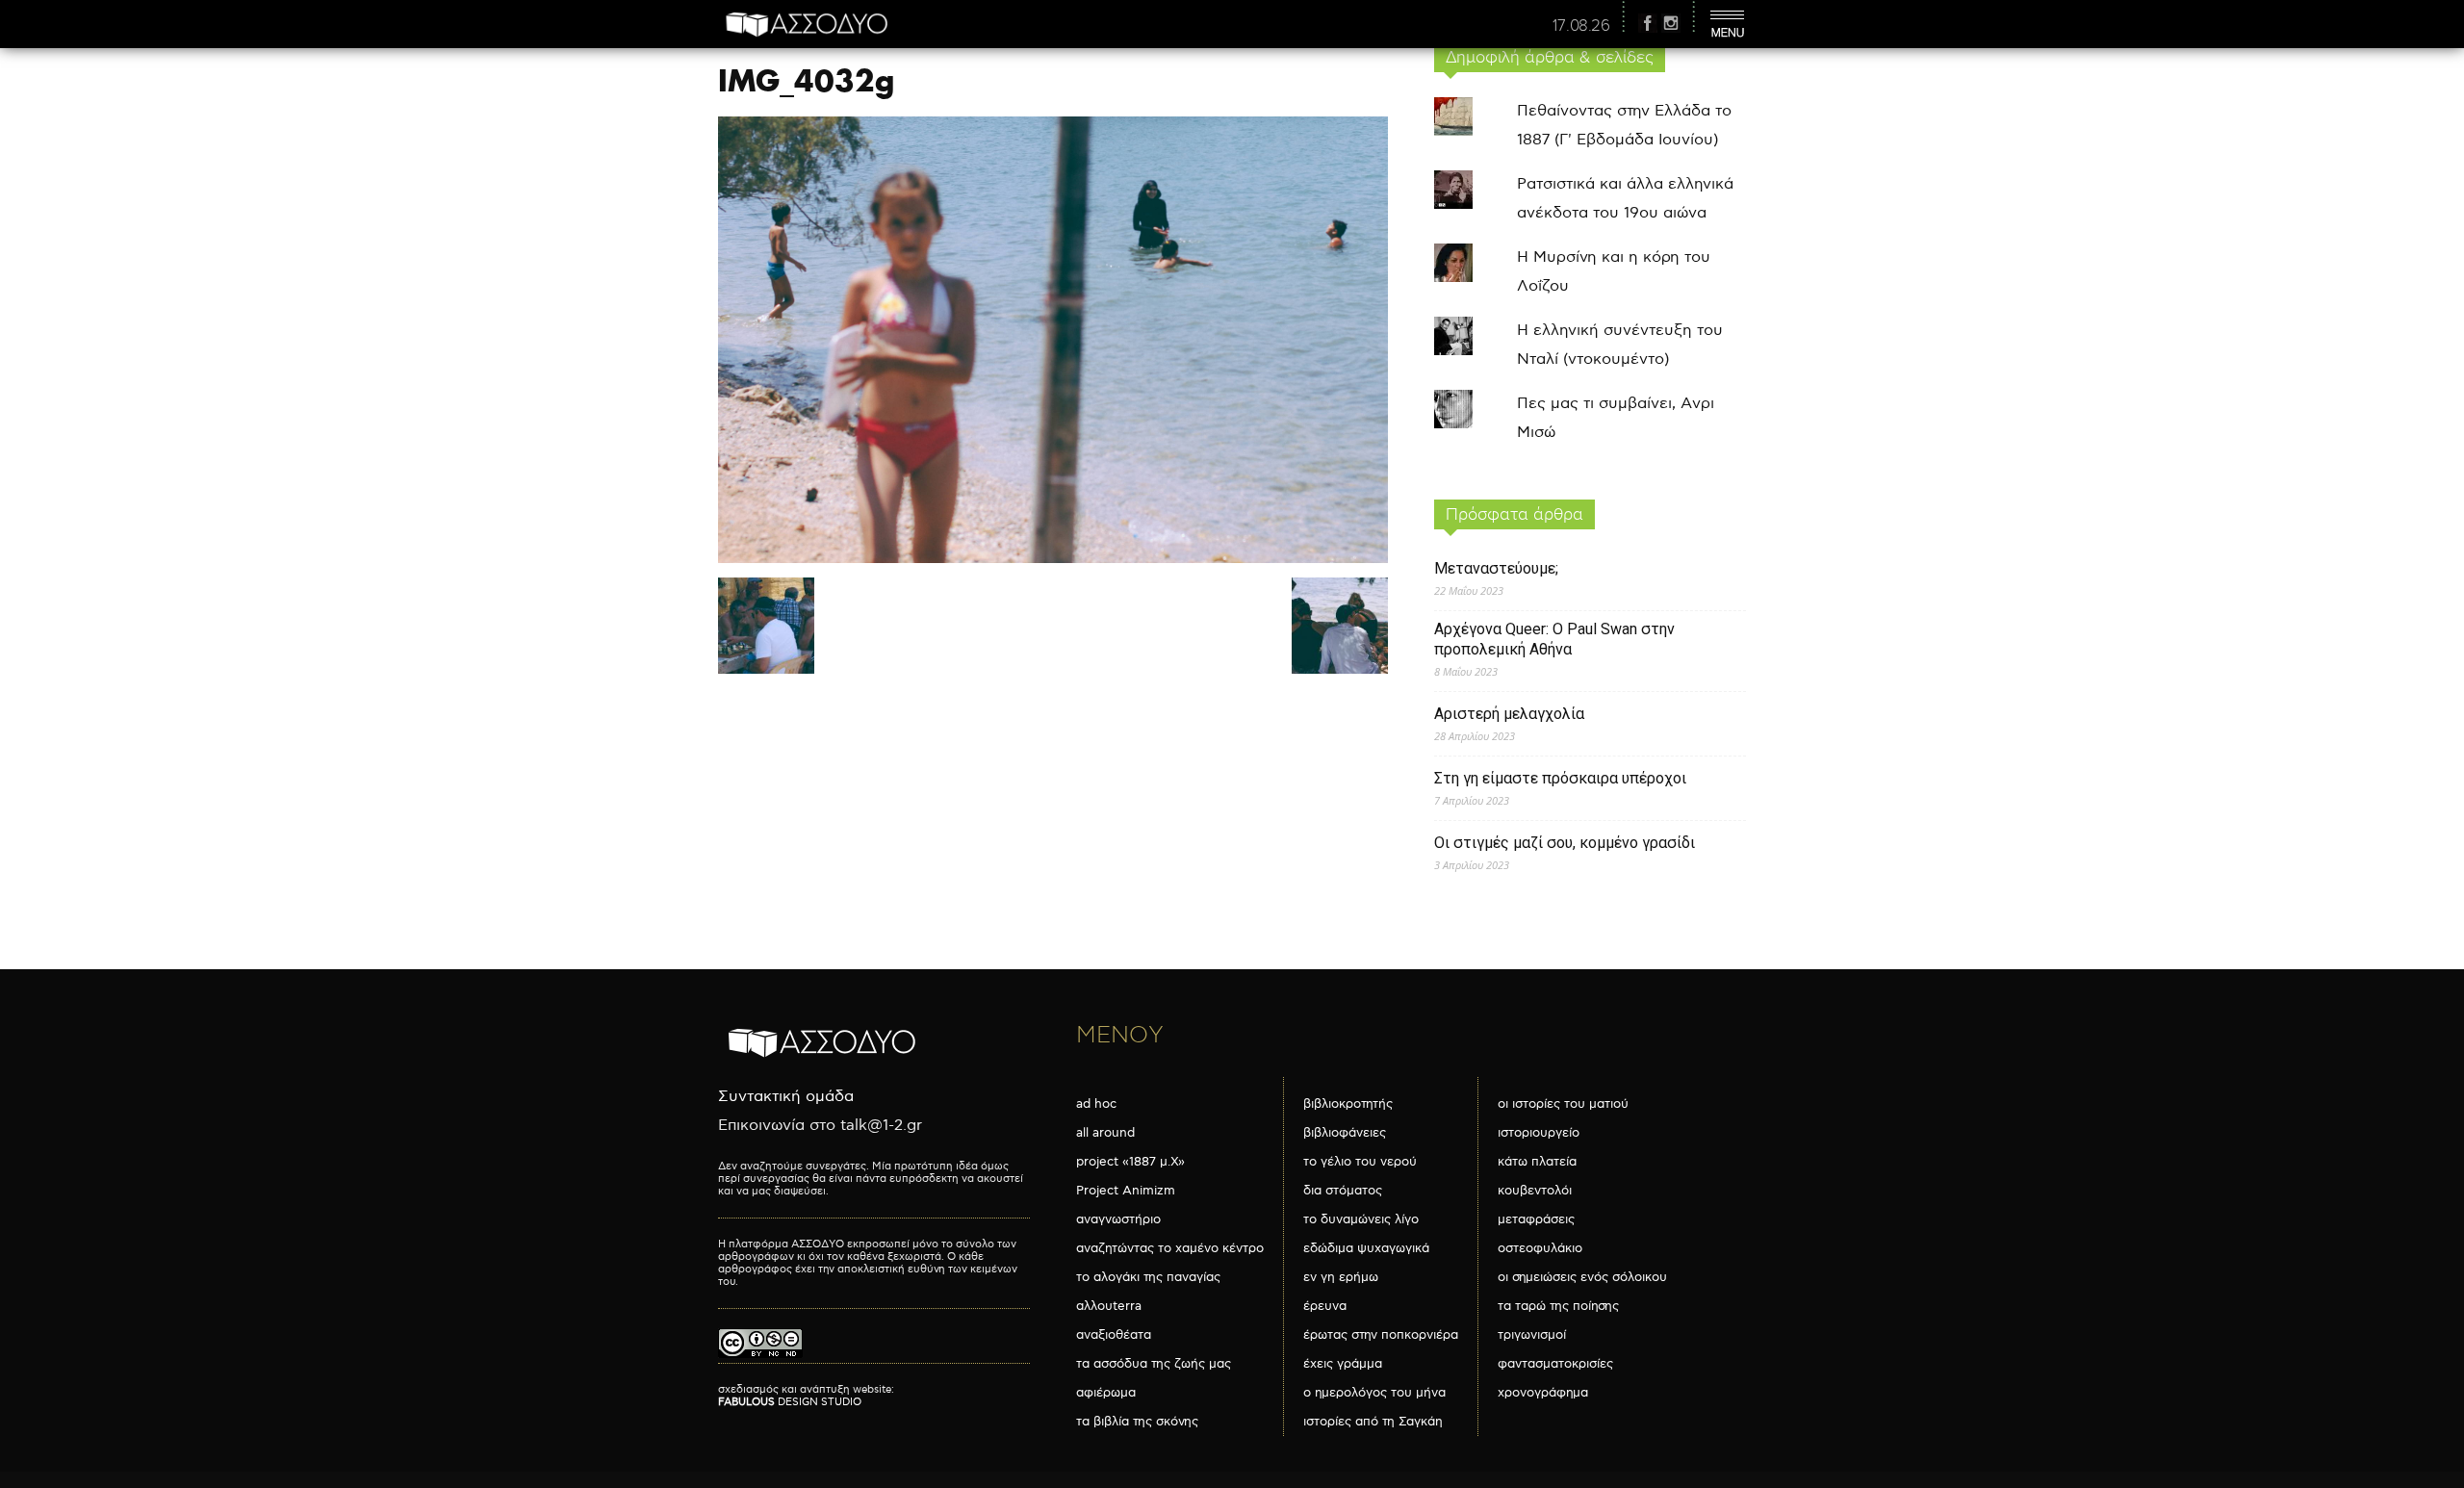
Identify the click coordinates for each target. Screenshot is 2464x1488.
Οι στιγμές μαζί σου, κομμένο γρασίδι (1565, 843)
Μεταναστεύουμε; (1496, 568)
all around (1105, 1133)
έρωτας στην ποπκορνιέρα (1381, 1335)
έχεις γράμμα (1343, 1364)
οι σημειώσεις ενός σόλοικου (1582, 1277)
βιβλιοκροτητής (1348, 1104)
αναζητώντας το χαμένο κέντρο (1170, 1248)
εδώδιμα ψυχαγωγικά (1366, 1248)
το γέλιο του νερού (1360, 1162)
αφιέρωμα (1106, 1393)
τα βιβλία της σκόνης (1137, 1422)
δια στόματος (1343, 1191)
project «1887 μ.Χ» (1130, 1162)
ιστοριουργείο (1539, 1133)
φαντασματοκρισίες (1555, 1364)
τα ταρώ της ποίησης (1558, 1306)
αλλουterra (1109, 1306)
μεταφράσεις (1536, 1219)
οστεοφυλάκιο (1540, 1248)
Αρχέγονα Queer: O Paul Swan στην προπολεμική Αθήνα (1554, 639)
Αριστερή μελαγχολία (1509, 714)
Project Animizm (1126, 1191)
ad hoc (1096, 1104)
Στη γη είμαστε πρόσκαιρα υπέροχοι (1560, 778)
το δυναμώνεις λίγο (1361, 1219)
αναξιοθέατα (1114, 1335)
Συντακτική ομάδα (786, 1097)
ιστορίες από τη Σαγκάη (1373, 1422)
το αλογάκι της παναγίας (1148, 1277)
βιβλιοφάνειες (1345, 1133)
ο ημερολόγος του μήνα (1374, 1393)
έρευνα (1325, 1306)
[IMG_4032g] (1053, 559)
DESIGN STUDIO (790, 1402)
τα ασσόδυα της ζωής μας (1154, 1364)
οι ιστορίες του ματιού (1563, 1104)
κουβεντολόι (1535, 1191)
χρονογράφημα (1543, 1393)
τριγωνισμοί (1532, 1335)
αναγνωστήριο (1118, 1219)
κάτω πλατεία (1537, 1162)
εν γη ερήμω (1341, 1277)
